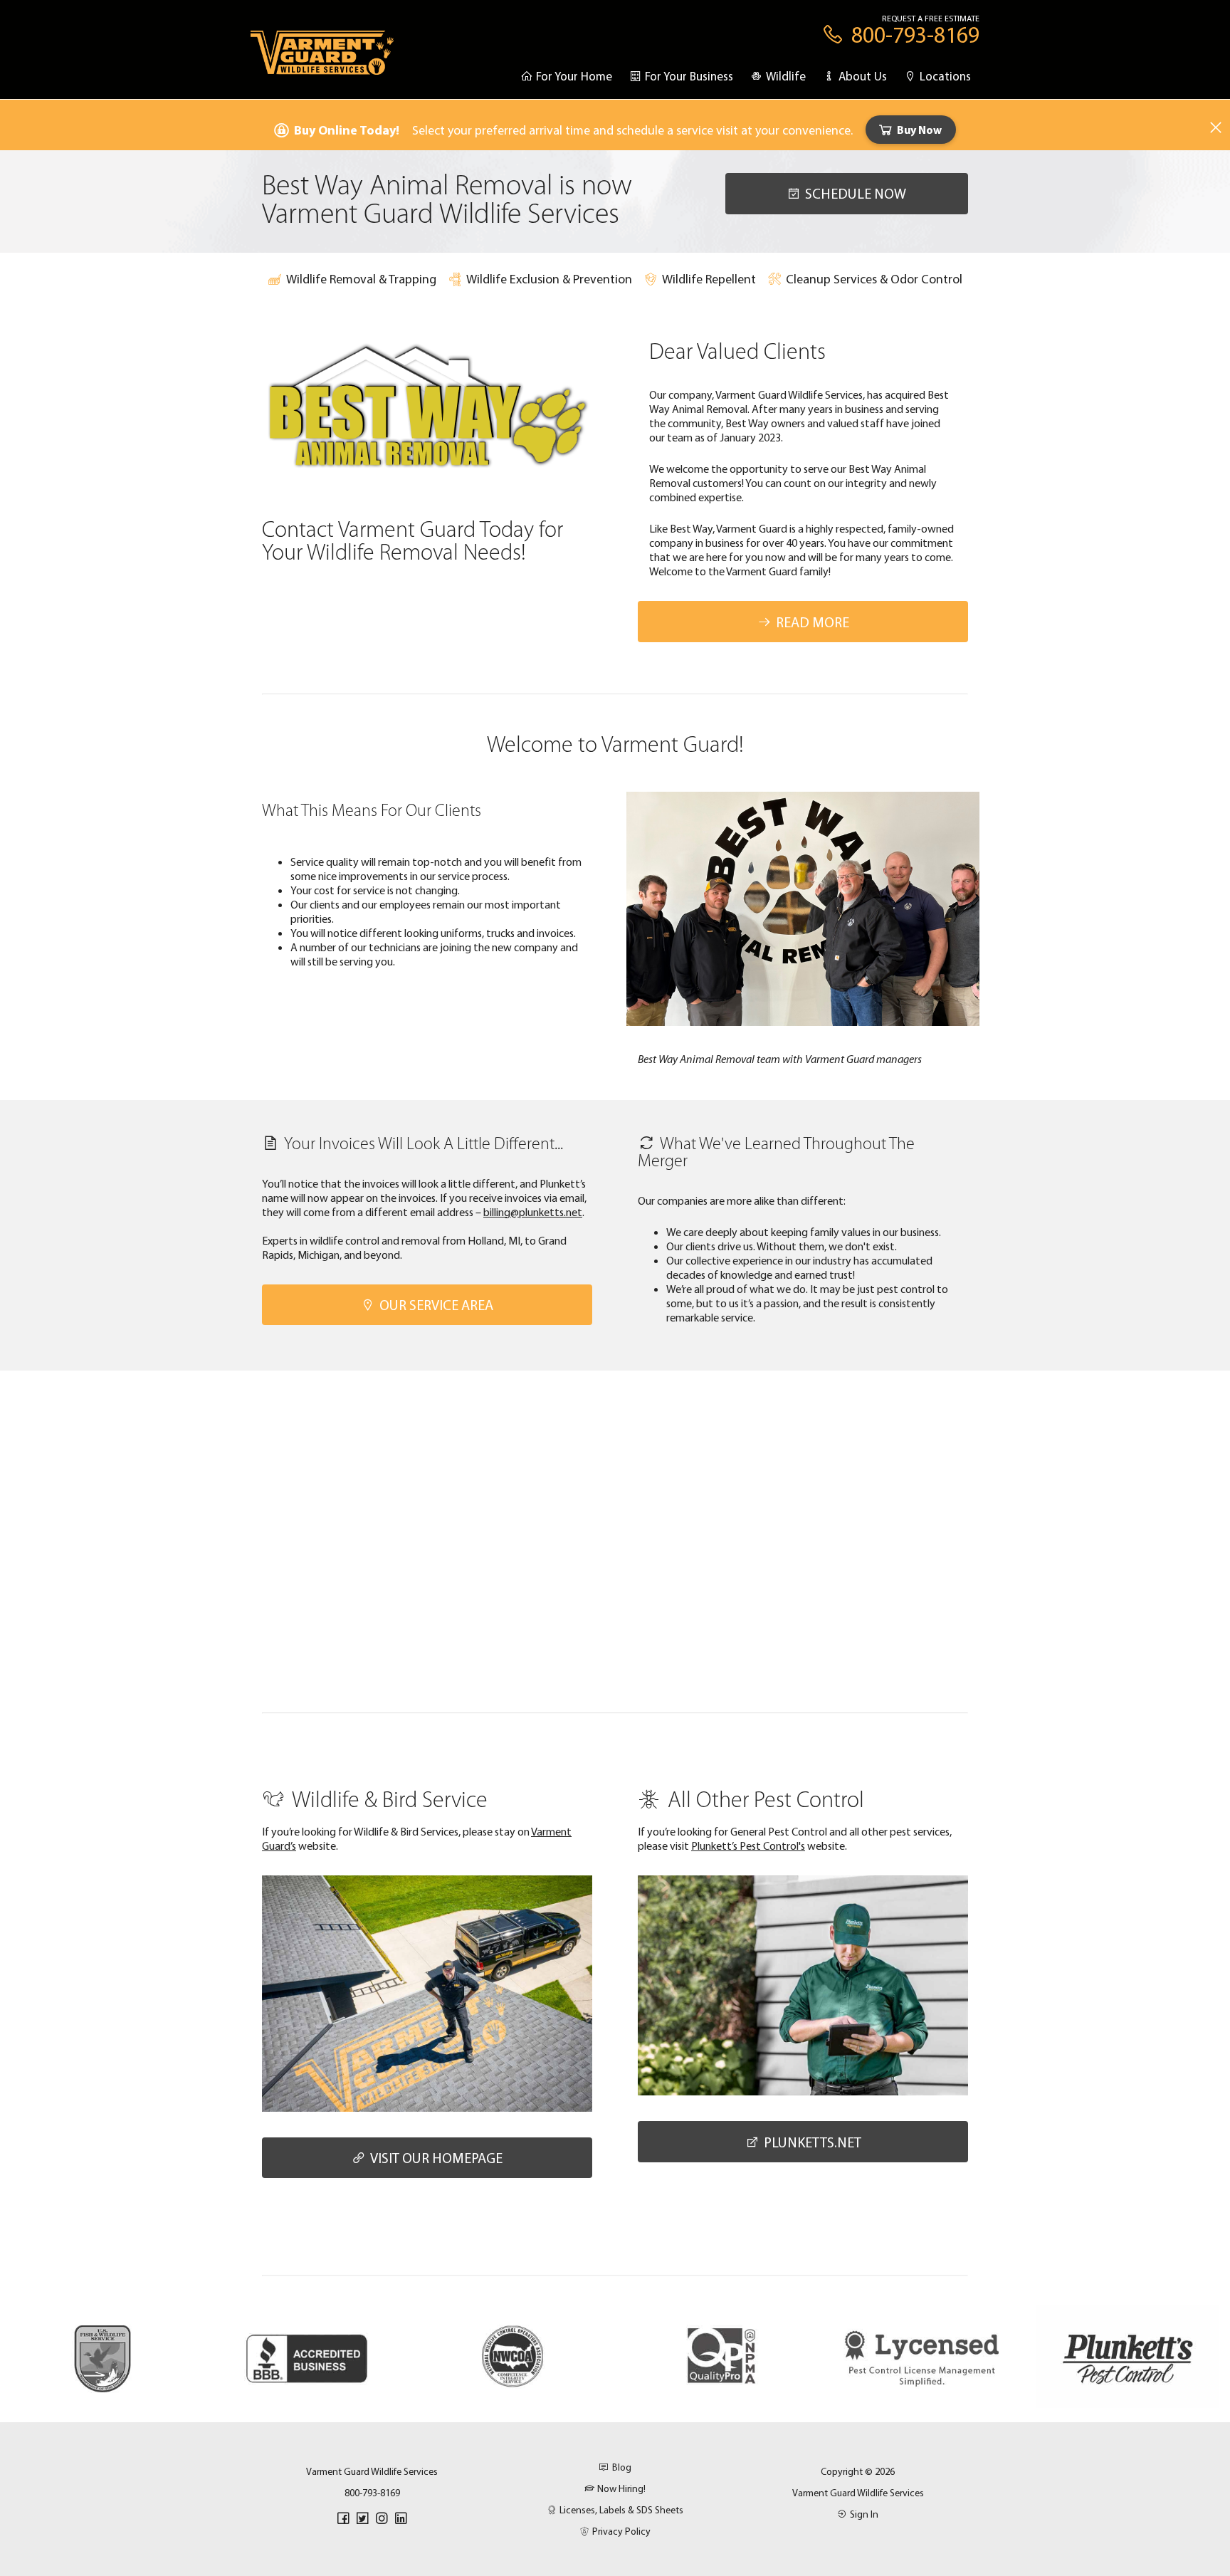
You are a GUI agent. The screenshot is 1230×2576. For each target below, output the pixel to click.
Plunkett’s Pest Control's (748, 1845)
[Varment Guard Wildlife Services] (322, 59)
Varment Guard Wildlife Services (858, 2493)
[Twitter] (362, 2518)
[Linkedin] (401, 2518)
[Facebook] (343, 2518)
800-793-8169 (372, 2493)
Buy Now (919, 130)
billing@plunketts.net (533, 1212)
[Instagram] (382, 2518)
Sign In (864, 2514)
